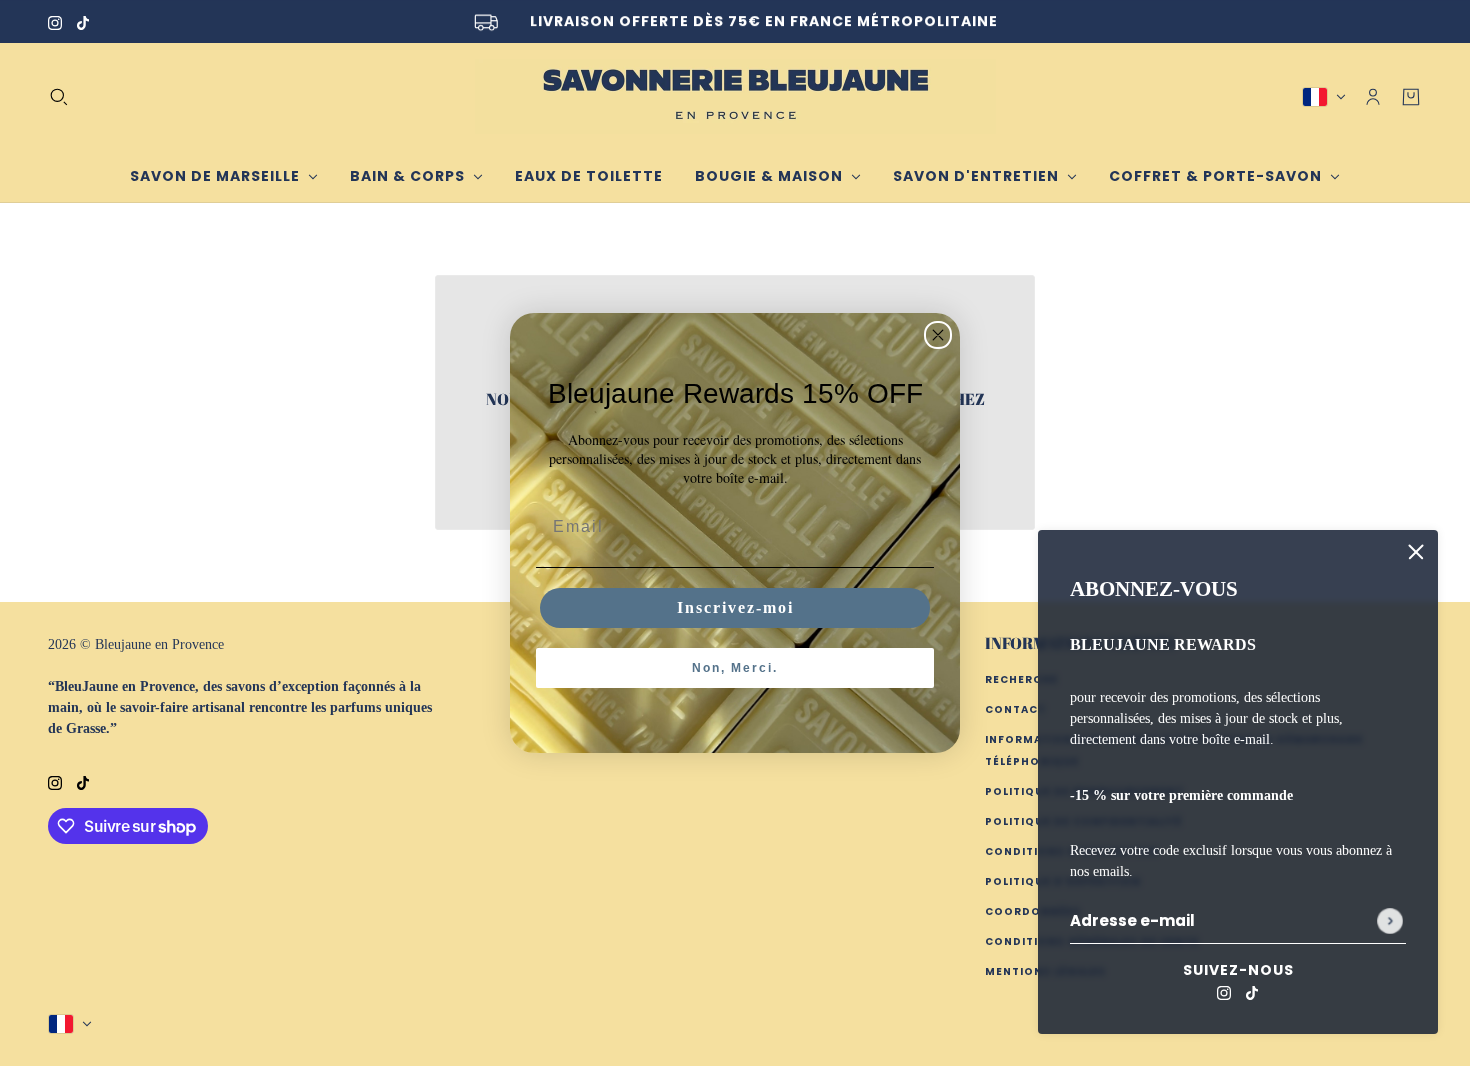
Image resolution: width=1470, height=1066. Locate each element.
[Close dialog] (938, 335)
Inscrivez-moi (735, 607)
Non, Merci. (735, 668)
